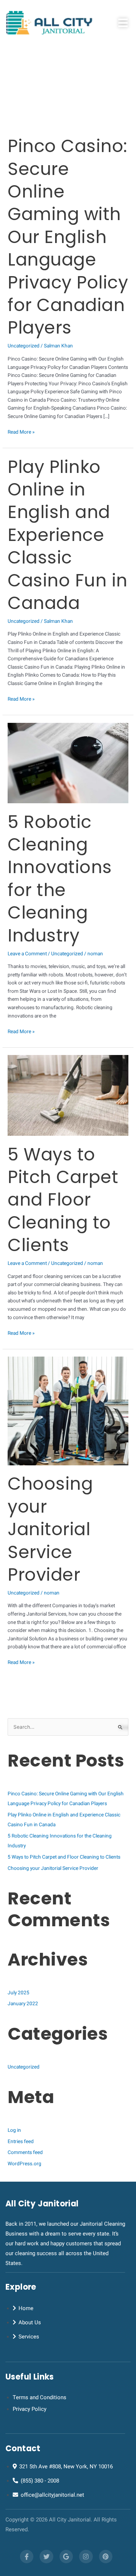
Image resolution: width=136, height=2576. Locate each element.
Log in (14, 2130)
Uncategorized (24, 346)
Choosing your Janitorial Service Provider (50, 1529)
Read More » (21, 432)
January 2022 (23, 2004)
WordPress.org (24, 2164)
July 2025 (18, 1993)
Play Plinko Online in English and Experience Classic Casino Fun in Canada (68, 535)
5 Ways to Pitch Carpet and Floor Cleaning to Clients (63, 1200)
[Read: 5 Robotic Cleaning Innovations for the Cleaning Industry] (68, 763)
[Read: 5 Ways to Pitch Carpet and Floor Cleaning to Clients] (68, 1095)
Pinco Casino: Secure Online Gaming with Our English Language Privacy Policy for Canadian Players (68, 237)
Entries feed (21, 2142)
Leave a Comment (27, 954)
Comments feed (25, 2153)
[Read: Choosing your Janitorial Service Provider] (68, 1411)
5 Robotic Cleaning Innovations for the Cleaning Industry (60, 879)
